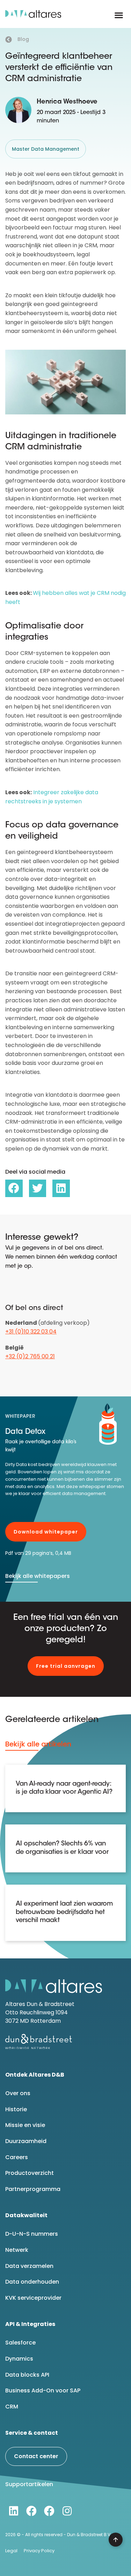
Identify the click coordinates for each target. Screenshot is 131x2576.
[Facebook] (31, 2511)
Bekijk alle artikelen (38, 1744)
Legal (11, 2551)
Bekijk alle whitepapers (38, 1576)
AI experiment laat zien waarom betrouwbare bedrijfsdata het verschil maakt (64, 1912)
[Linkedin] (14, 2511)
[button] (119, 15)
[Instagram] (67, 2511)
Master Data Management (46, 149)
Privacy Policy (39, 2551)
